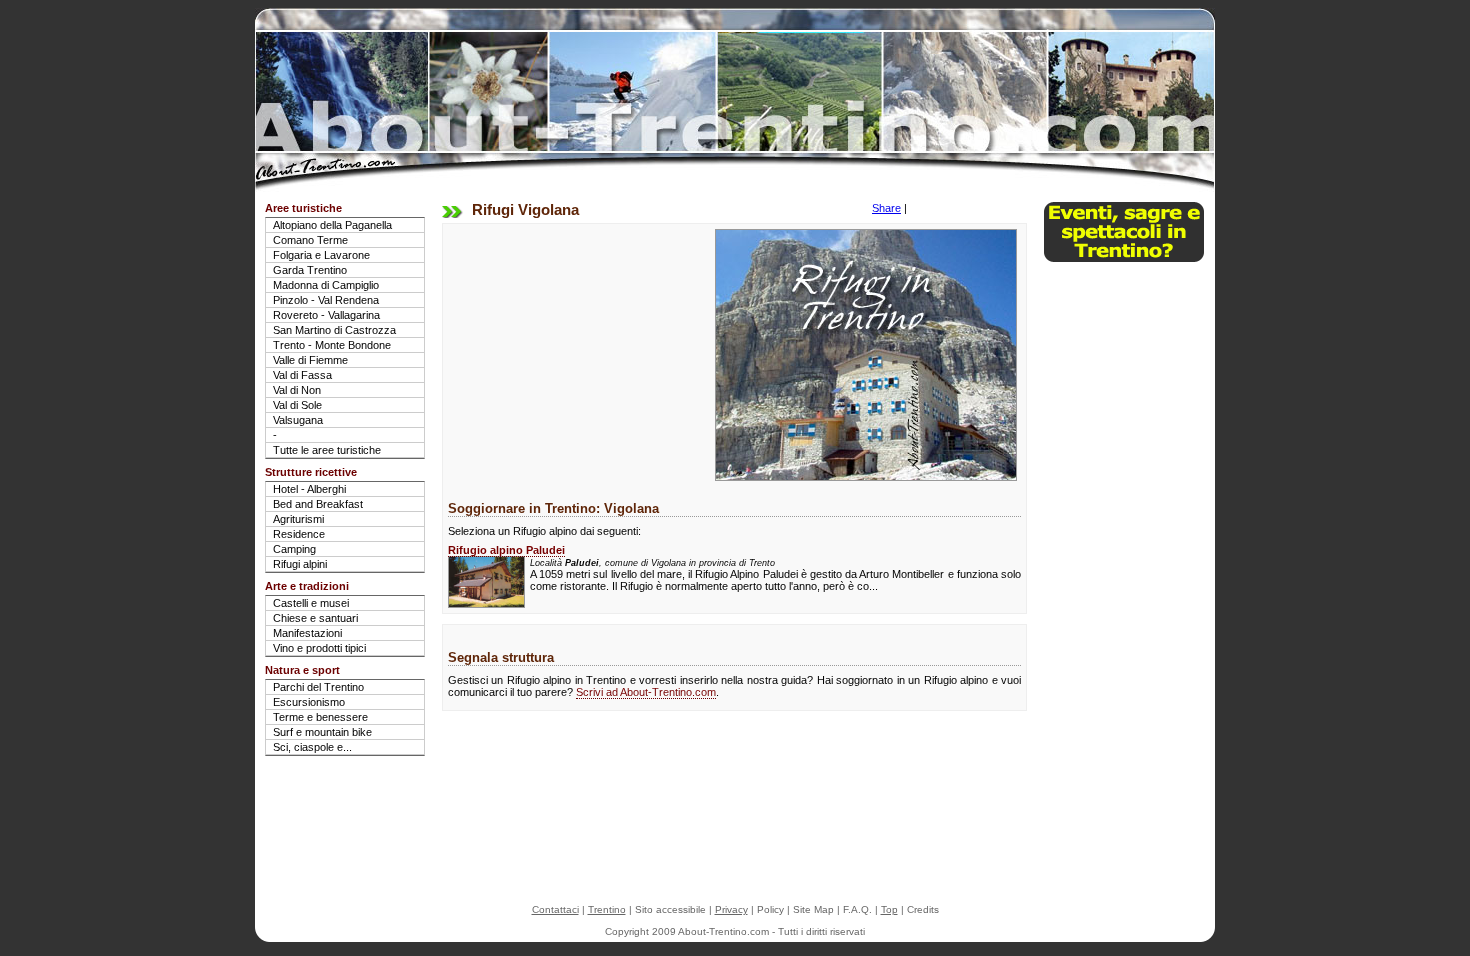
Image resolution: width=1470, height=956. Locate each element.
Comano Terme (310, 240)
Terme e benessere (320, 717)
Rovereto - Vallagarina (326, 315)
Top (889, 909)
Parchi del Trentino (318, 687)
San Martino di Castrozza (334, 330)
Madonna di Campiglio (326, 285)
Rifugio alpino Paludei (506, 550)
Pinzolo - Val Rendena (326, 300)
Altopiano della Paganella (332, 225)
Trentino (607, 909)
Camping (294, 549)
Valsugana (298, 420)
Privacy (731, 909)
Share (886, 208)
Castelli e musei (311, 603)
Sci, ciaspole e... (312, 747)
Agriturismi (298, 519)
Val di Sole (297, 405)
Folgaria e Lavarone (321, 255)
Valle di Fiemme (310, 360)
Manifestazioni (307, 633)
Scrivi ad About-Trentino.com (646, 692)
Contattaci (555, 909)
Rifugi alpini (300, 564)
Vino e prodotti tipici (319, 648)
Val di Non (297, 390)
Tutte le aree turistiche (327, 450)
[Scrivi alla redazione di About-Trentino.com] (1124, 258)
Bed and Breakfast (318, 504)
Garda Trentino (310, 270)
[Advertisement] (573, 354)
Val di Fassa (302, 375)
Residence (299, 534)
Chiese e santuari (315, 618)
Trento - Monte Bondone (332, 345)
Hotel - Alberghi (309, 489)
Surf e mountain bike (322, 732)
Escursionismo (309, 702)
